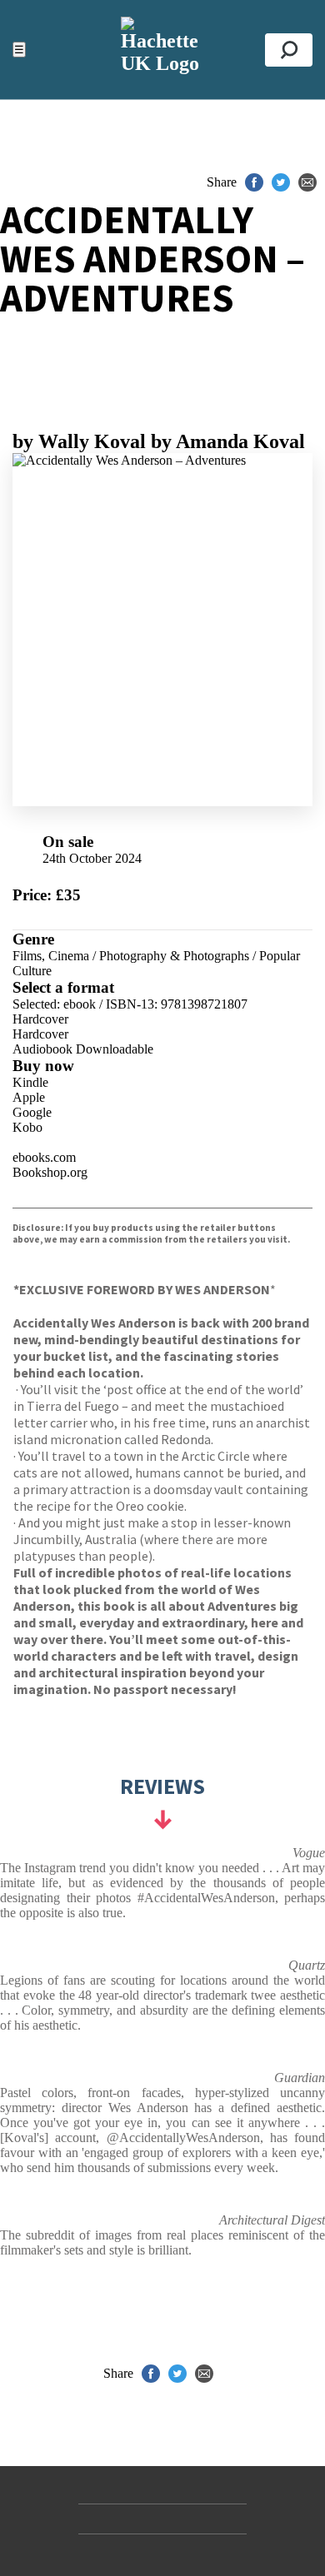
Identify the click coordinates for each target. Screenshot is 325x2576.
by (79, 441)
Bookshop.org (50, 1172)
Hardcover (40, 1019)
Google (32, 1112)
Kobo (27, 1127)
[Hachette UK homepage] (162, 50)
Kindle (30, 1082)
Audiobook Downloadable (83, 1049)
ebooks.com (44, 1157)
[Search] (289, 50)
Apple (29, 1097)
